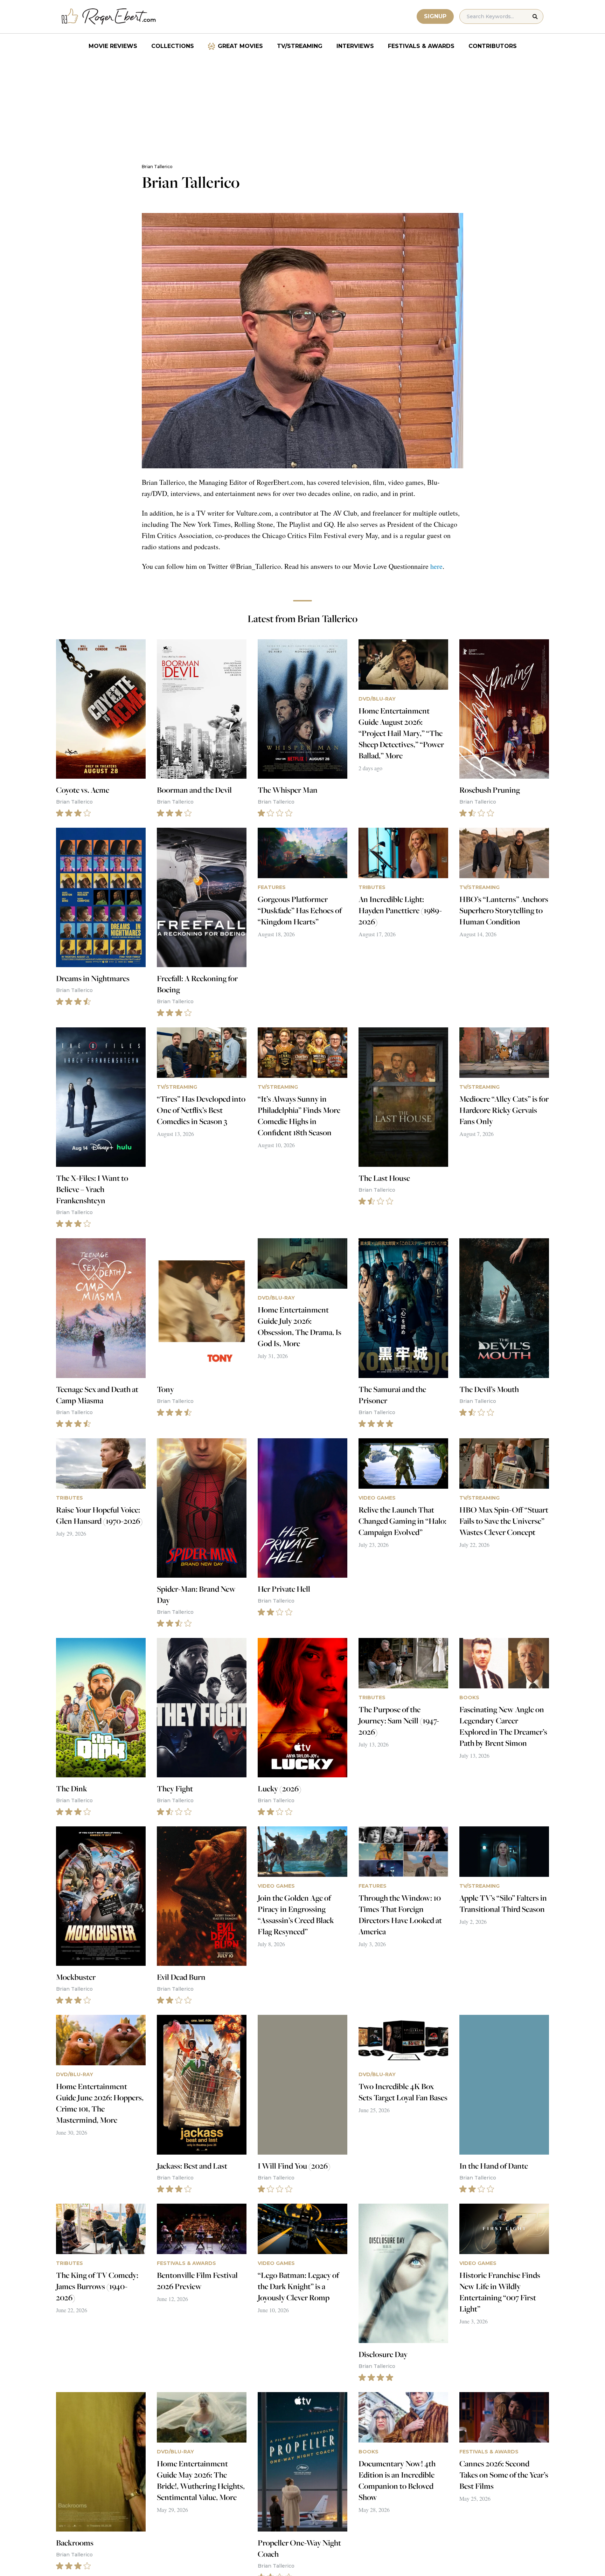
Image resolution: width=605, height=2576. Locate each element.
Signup (435, 16)
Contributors (493, 46)
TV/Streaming (300, 46)
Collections (173, 46)
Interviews (355, 46)
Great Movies (240, 46)
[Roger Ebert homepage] (109, 17)
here (436, 566)
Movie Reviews (113, 46)
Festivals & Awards (421, 46)
